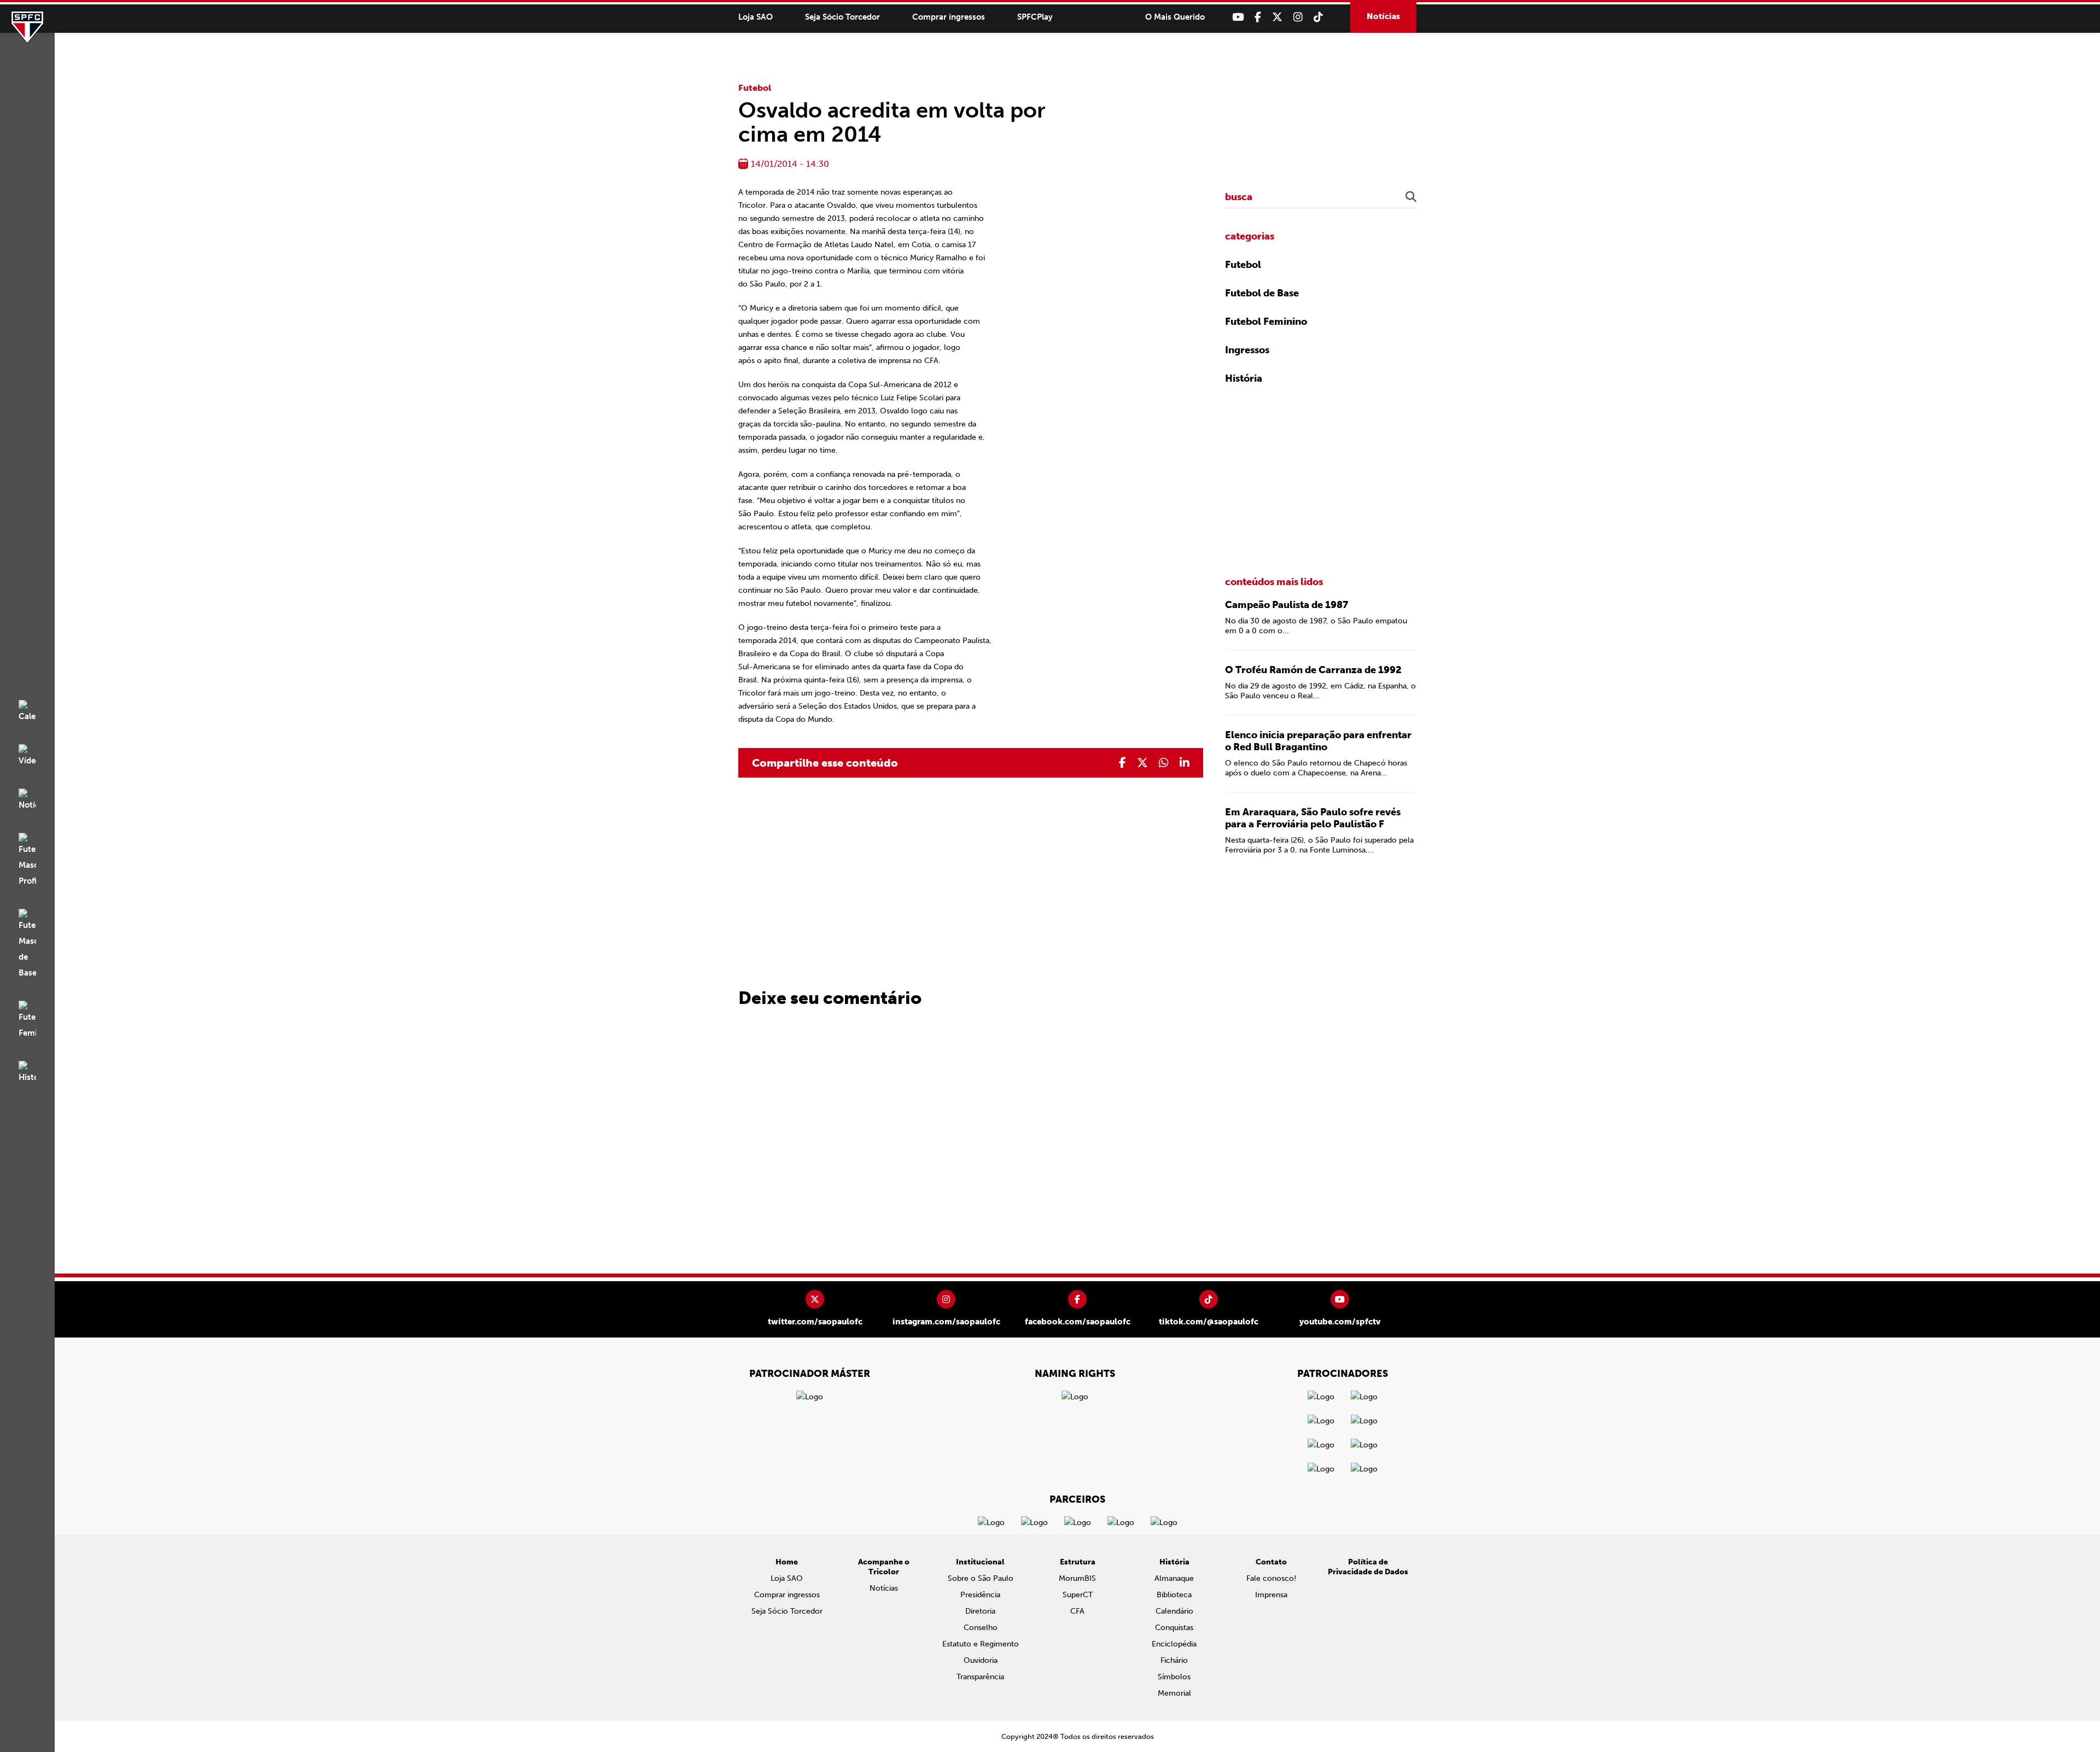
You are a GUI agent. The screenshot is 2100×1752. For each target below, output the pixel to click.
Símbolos (1174, 1677)
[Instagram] (1298, 17)
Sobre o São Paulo (981, 1578)
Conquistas (1174, 1628)
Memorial (1174, 1693)
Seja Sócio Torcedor (842, 17)
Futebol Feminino (1266, 322)
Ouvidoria (981, 1660)
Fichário (1174, 1660)
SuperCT (1078, 1595)
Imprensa (1271, 1595)
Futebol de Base (1262, 293)
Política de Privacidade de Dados (1368, 1567)
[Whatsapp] (1164, 763)
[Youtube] (1238, 17)
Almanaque (1174, 1578)
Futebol (755, 88)
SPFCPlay (1035, 17)
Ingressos (1247, 350)
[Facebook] (1258, 17)
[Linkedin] (1185, 763)
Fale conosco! (1271, 1578)
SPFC (27, 27)
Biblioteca (1174, 1595)
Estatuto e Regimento (981, 1644)
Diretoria (980, 1611)
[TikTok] (1318, 17)
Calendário (1174, 1611)
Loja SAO (756, 17)
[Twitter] (1277, 17)
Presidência (980, 1595)
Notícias (1383, 16)
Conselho (981, 1628)
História (1244, 378)
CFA (1077, 1611)
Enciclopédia (1174, 1644)
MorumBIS (1077, 1578)
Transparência (980, 1677)
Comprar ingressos (949, 17)
